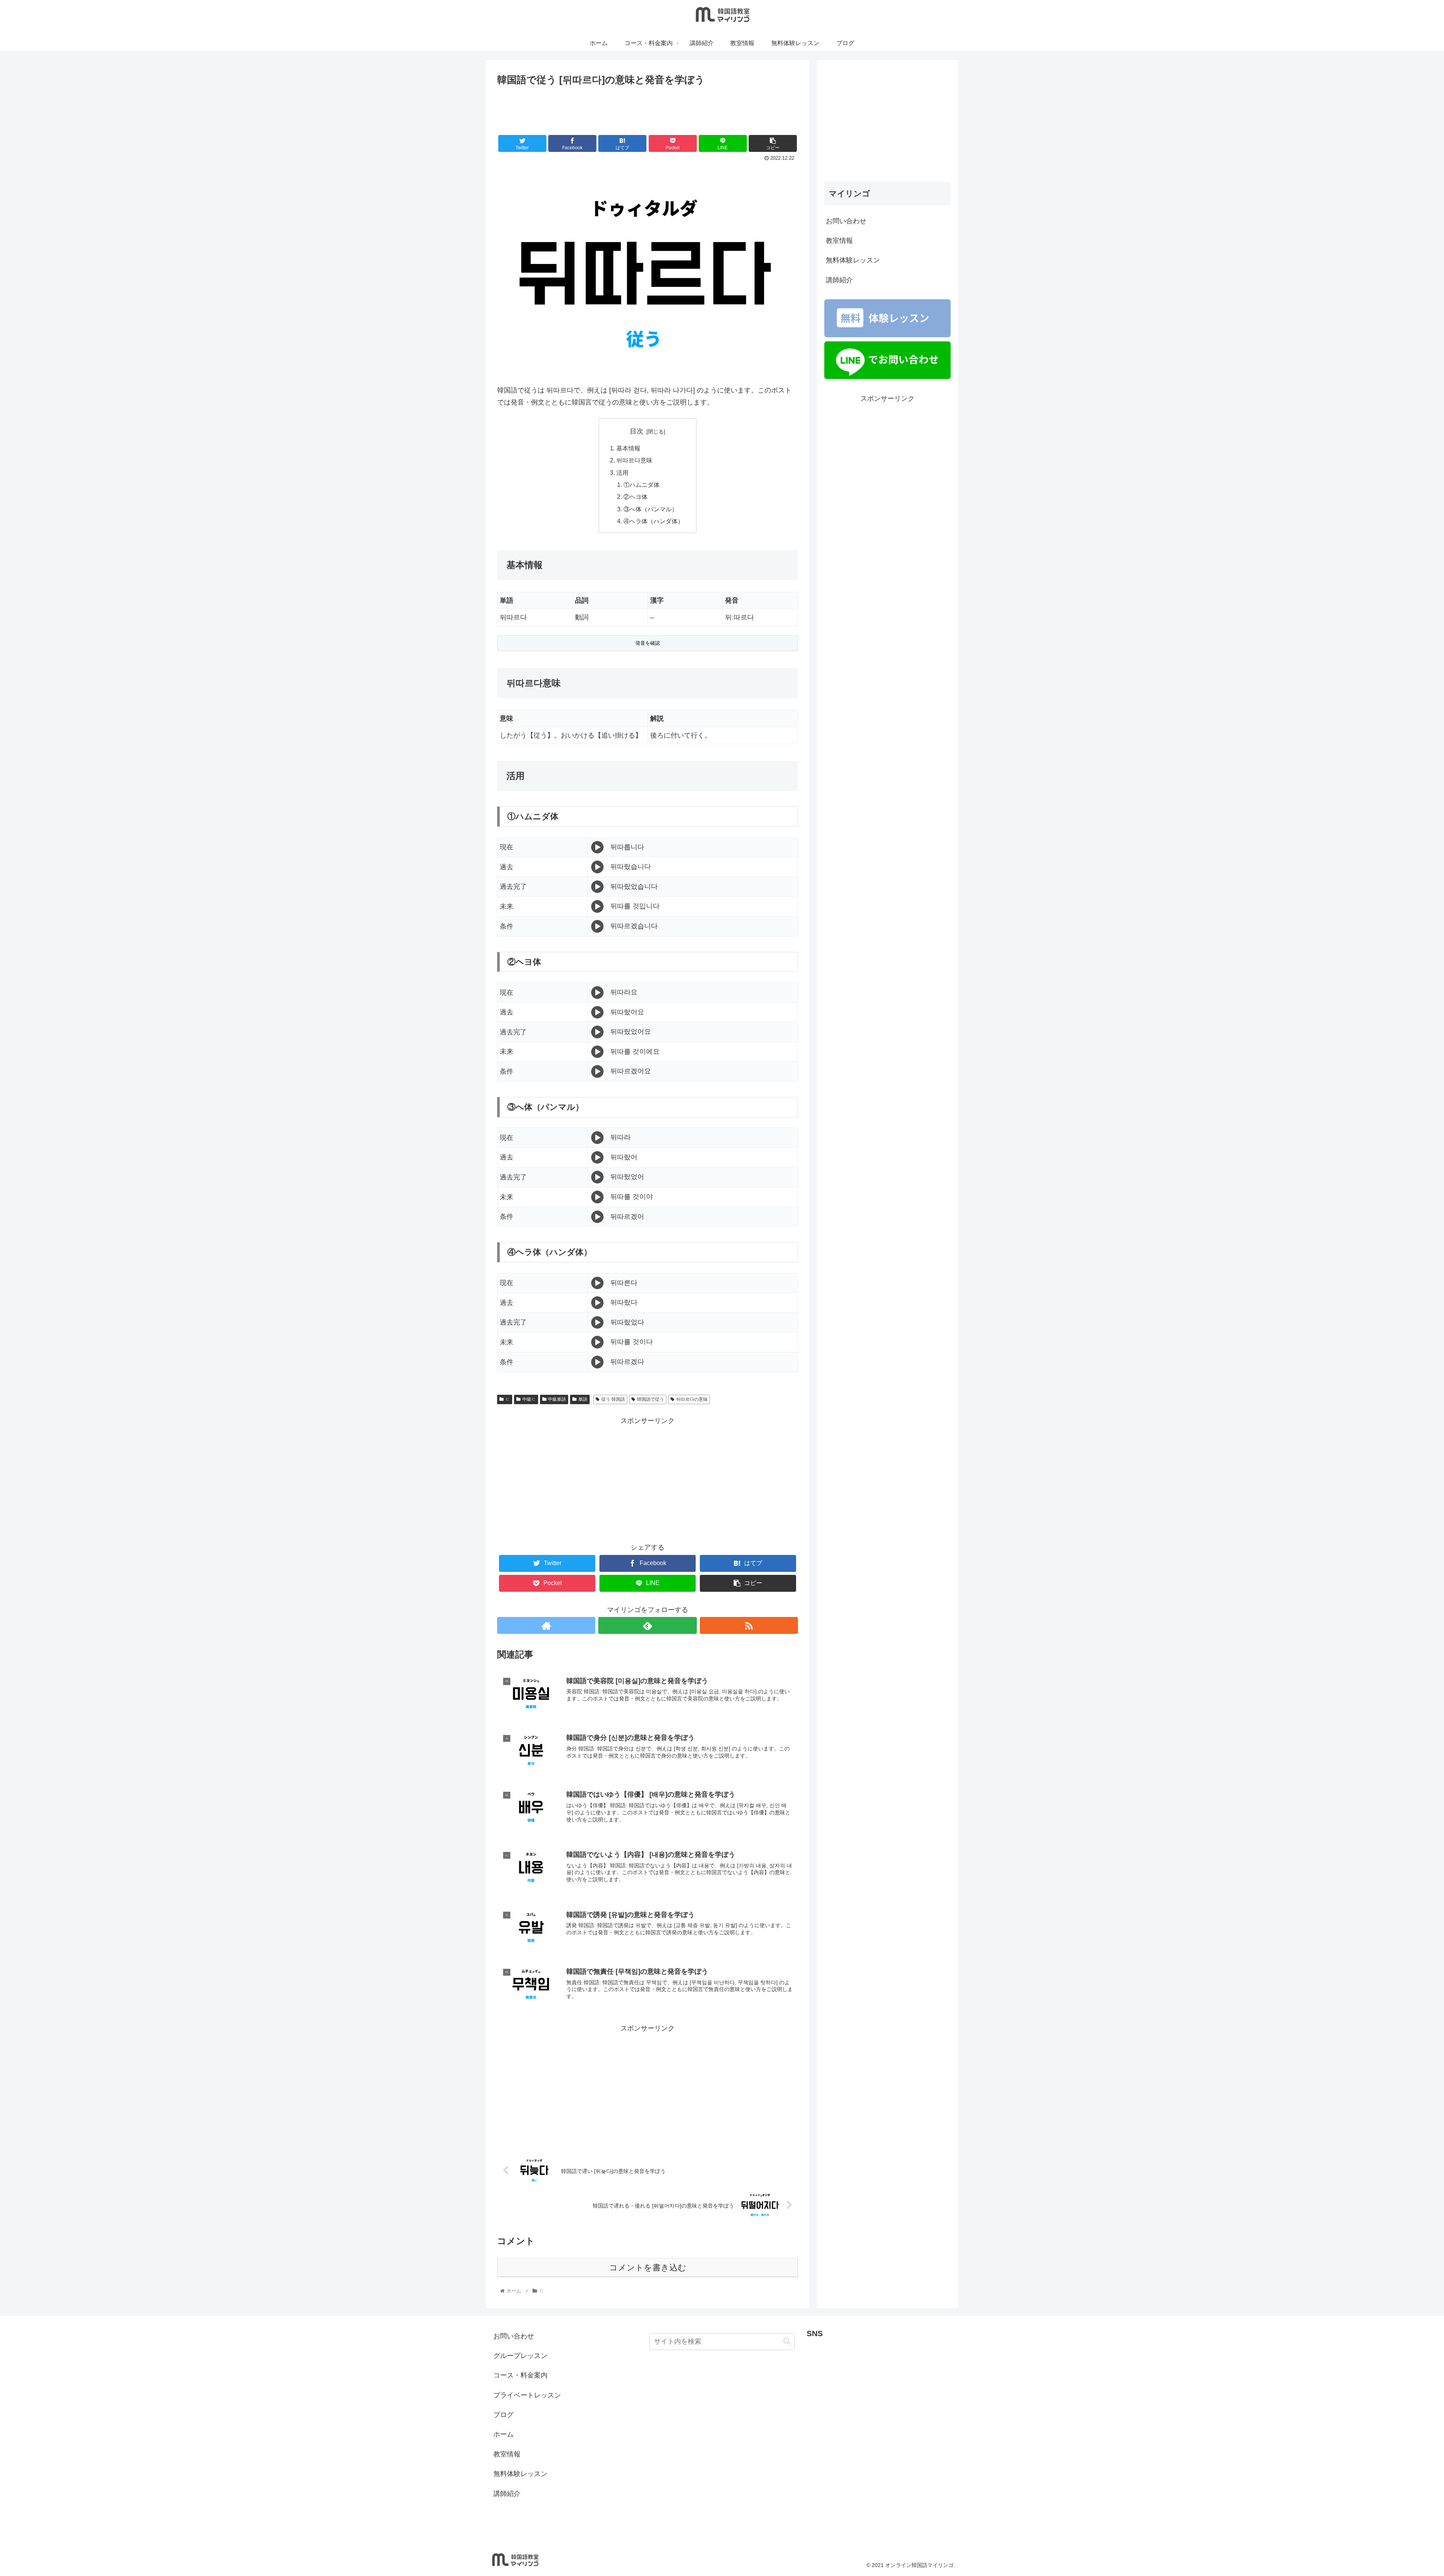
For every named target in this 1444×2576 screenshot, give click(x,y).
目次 (637, 431)
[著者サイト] (546, 1625)
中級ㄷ (529, 1399)
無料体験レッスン (853, 260)
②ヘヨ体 (636, 497)
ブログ (504, 2415)
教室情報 (839, 241)
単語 (583, 1399)
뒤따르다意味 (634, 460)
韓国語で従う (651, 1399)
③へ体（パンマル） (651, 509)
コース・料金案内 (520, 2375)
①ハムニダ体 (642, 485)
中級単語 (557, 1399)
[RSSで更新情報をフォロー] (749, 1625)
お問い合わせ (846, 221)
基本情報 (628, 448)
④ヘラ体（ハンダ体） (654, 521)
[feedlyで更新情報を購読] (647, 1625)
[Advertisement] (648, 109)
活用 (622, 473)
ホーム (504, 2434)
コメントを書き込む (648, 2268)
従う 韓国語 (613, 1399)
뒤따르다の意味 (692, 1399)
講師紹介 (839, 280)
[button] (787, 2341)
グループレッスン (520, 2356)
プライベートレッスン (527, 2395)
